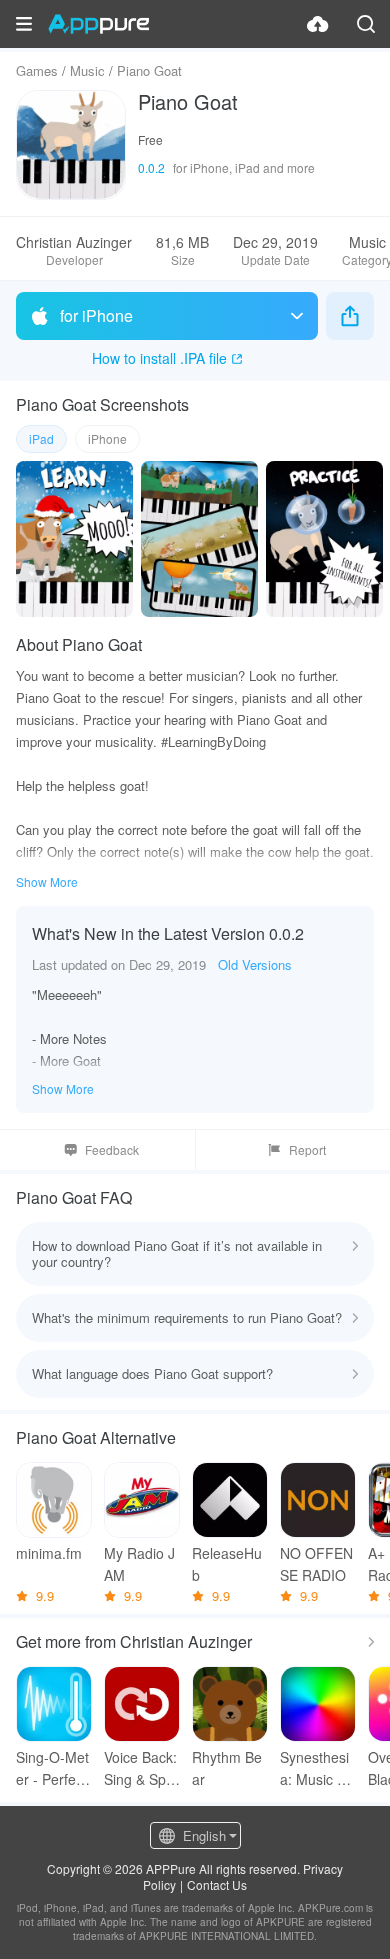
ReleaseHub (227, 1564)
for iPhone (96, 315)
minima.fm (49, 1553)
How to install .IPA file (159, 358)
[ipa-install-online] (318, 24)
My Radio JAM (139, 1564)
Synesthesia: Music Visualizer (318, 1768)
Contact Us (217, 1884)
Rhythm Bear (227, 1768)
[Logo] (98, 24)
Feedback (112, 1149)
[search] (366, 24)
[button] (24, 24)
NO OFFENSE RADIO (316, 1564)
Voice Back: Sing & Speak (140, 1768)
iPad (41, 438)
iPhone (107, 438)
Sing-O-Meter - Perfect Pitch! (52, 1768)
